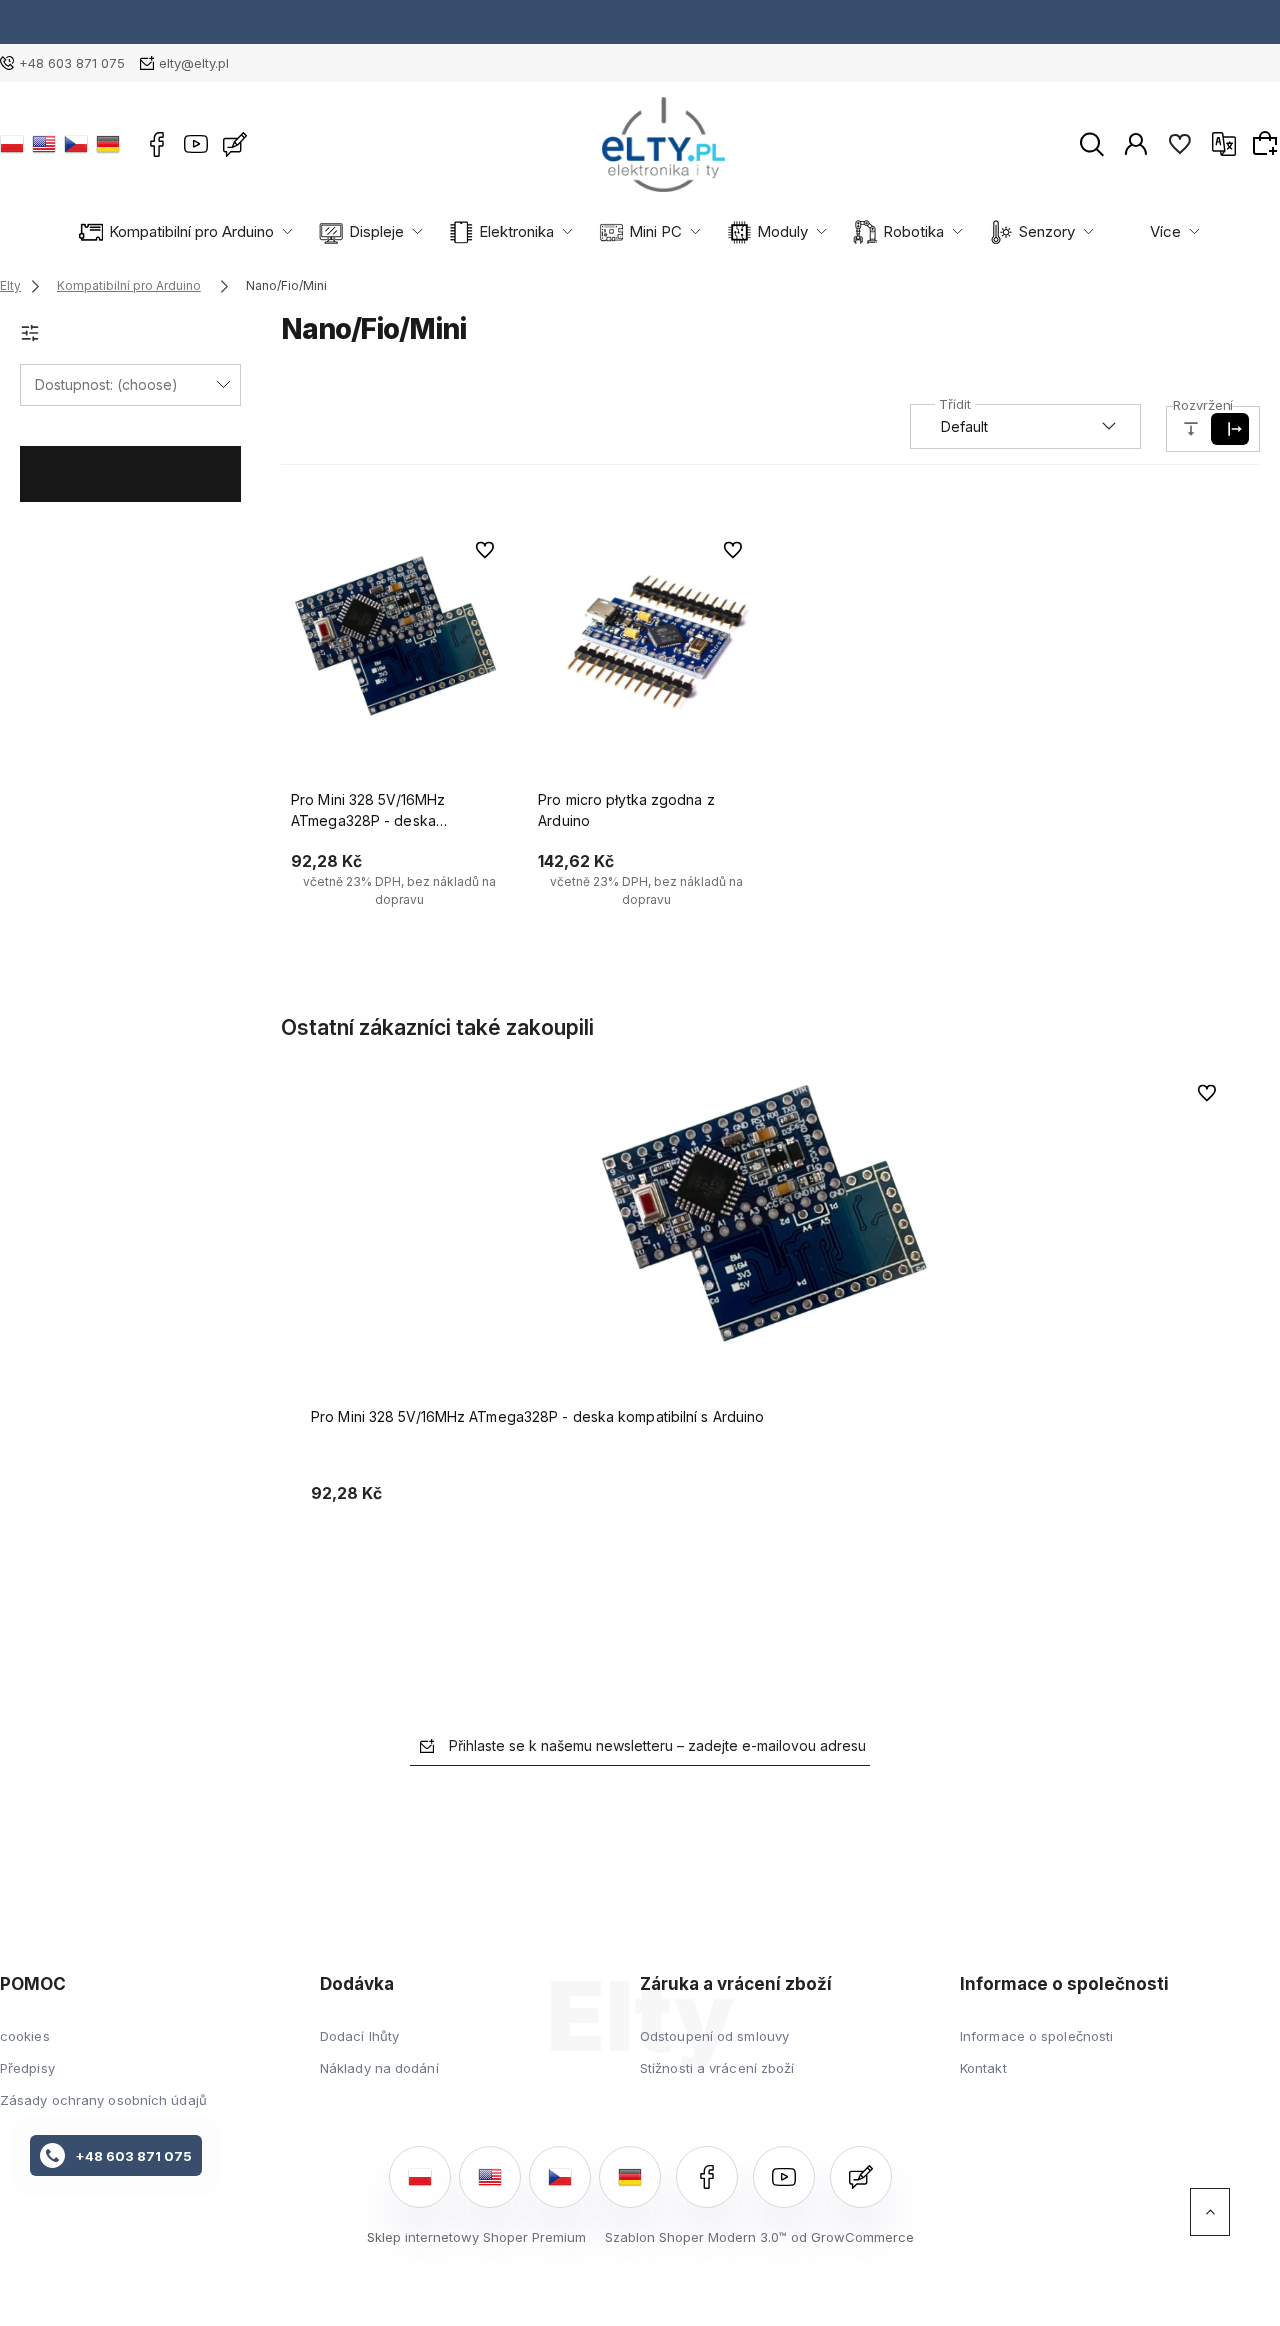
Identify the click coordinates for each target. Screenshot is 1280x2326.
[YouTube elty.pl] (196, 144)
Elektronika (516, 231)
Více (1165, 231)
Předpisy (27, 2068)
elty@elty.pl (194, 63)
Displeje (376, 231)
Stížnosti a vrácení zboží (717, 2068)
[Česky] (76, 144)
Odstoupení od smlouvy (714, 2036)
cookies (25, 2036)
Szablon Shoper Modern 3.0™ (696, 2237)
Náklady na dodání (379, 2068)
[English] (44, 144)
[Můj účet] (1136, 143)
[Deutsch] (108, 144)
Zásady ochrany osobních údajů (103, 2100)
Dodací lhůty (359, 2036)
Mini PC (655, 231)
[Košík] (1268, 143)
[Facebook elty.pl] (157, 144)
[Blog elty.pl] (235, 144)
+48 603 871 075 (72, 63)
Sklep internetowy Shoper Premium (476, 2237)
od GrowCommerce (852, 2237)
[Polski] (12, 144)
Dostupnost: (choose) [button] (106, 384)
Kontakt (983, 2068)
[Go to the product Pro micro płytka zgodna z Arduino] (646, 640)
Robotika (913, 231)
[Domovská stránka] (663, 144)
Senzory (1047, 231)
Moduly (782, 231)
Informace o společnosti (1036, 2036)
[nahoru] (1210, 2212)
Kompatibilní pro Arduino (191, 231)
